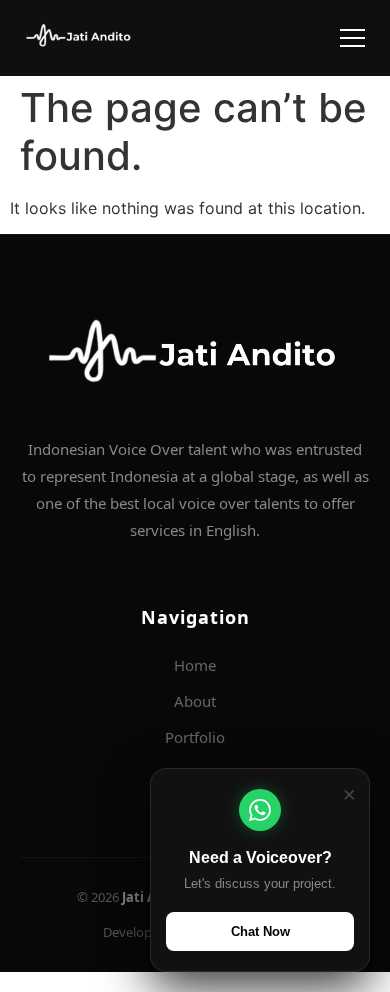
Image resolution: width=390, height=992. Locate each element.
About (195, 701)
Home (195, 665)
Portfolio (195, 737)
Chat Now (260, 931)
